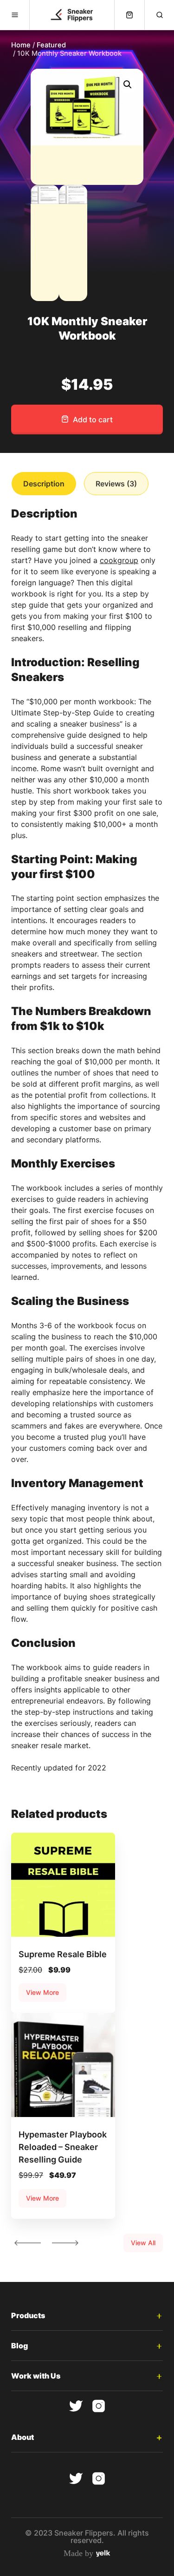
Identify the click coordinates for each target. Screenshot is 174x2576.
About (23, 2437)
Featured (51, 45)
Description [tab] (44, 484)
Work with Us (36, 2376)
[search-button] (159, 15)
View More (42, 1992)
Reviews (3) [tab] (116, 484)
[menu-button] (15, 15)
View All (143, 2243)
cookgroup (119, 560)
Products (28, 2315)
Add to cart (93, 420)
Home (21, 45)
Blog (19, 2346)
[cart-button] (129, 15)
